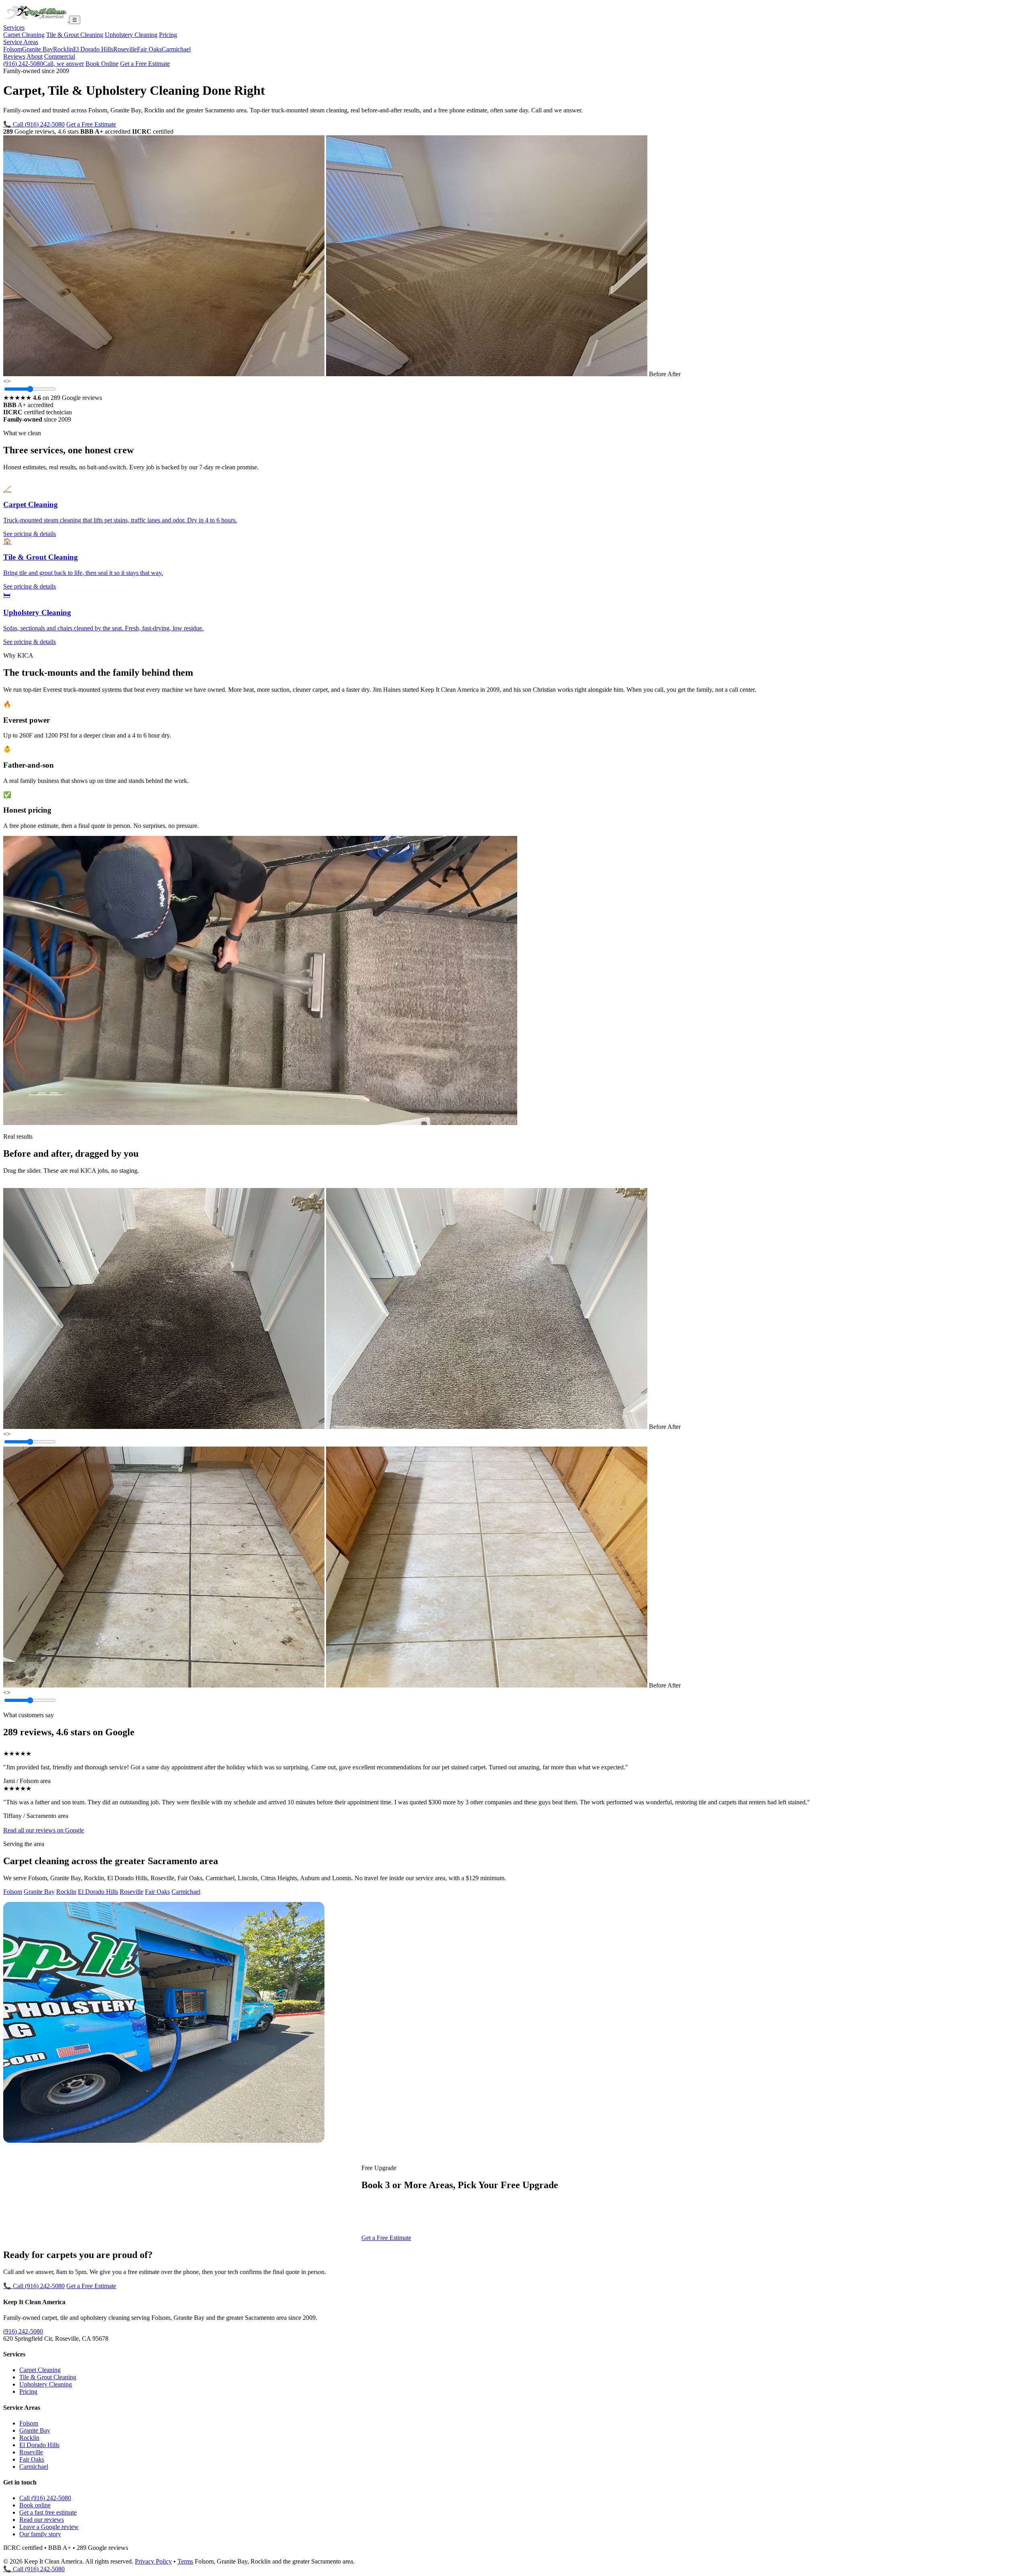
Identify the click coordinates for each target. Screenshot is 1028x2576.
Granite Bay (38, 49)
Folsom (13, 49)
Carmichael (176, 49)
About (35, 56)
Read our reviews (42, 2520)
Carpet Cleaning (24, 35)
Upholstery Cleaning (131, 35)
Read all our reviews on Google (44, 1830)
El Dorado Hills (93, 49)
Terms (185, 2561)
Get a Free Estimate (145, 64)
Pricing (168, 35)
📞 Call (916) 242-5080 (34, 124)
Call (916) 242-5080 (45, 2498)
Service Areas (21, 42)
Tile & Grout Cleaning (75, 35)
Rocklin (63, 49)
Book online (35, 2505)
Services (14, 28)
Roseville (125, 49)
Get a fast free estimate (48, 2512)
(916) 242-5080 (44, 64)
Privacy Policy (153, 2561)
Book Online (102, 64)
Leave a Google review (49, 2527)
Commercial (60, 56)
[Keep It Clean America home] (36, 19)
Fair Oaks (149, 49)
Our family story (40, 2534)
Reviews (14, 56)
